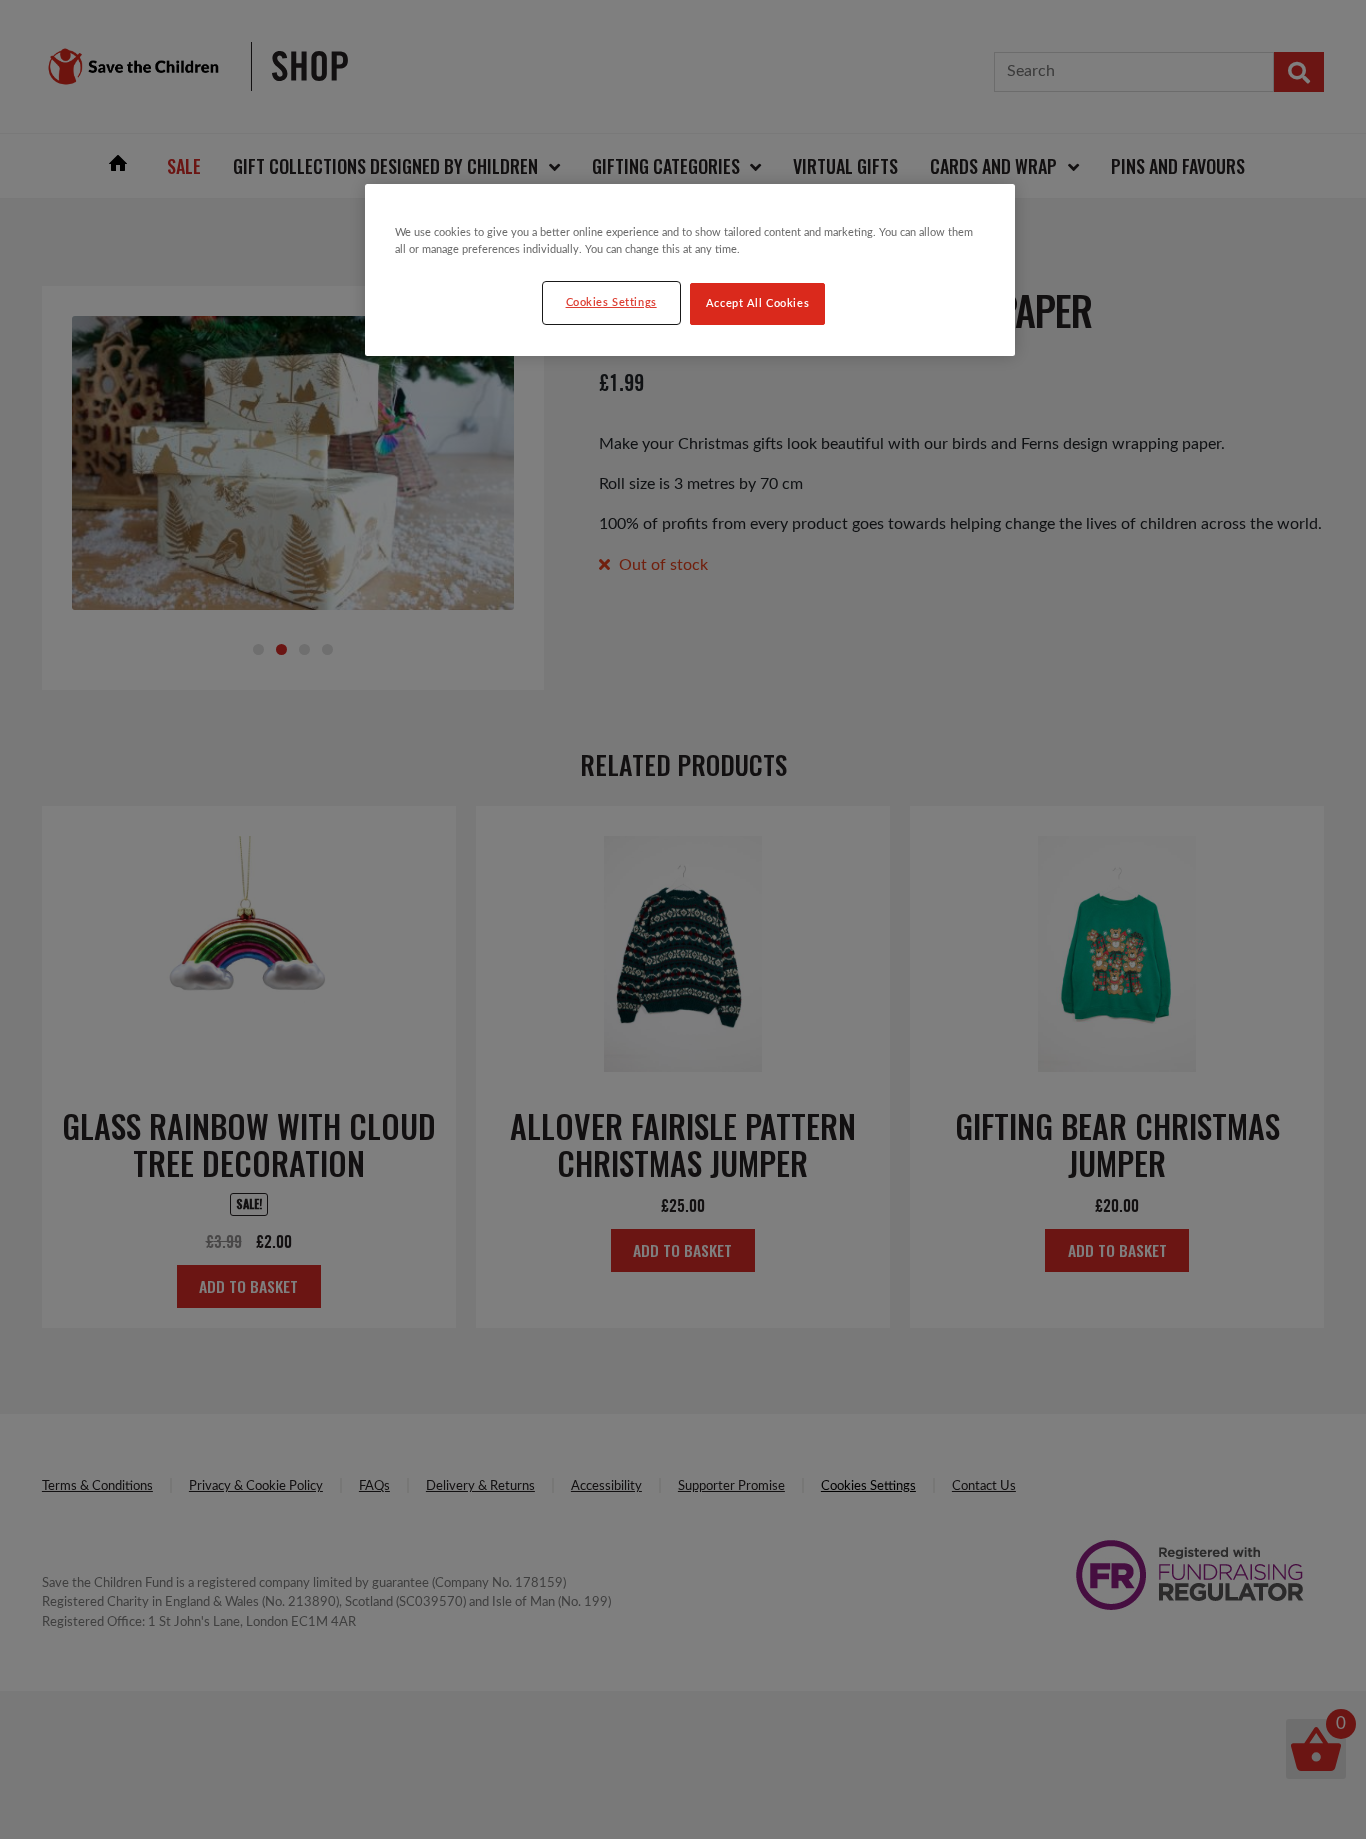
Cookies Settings (611, 302)
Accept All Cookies (757, 303)
